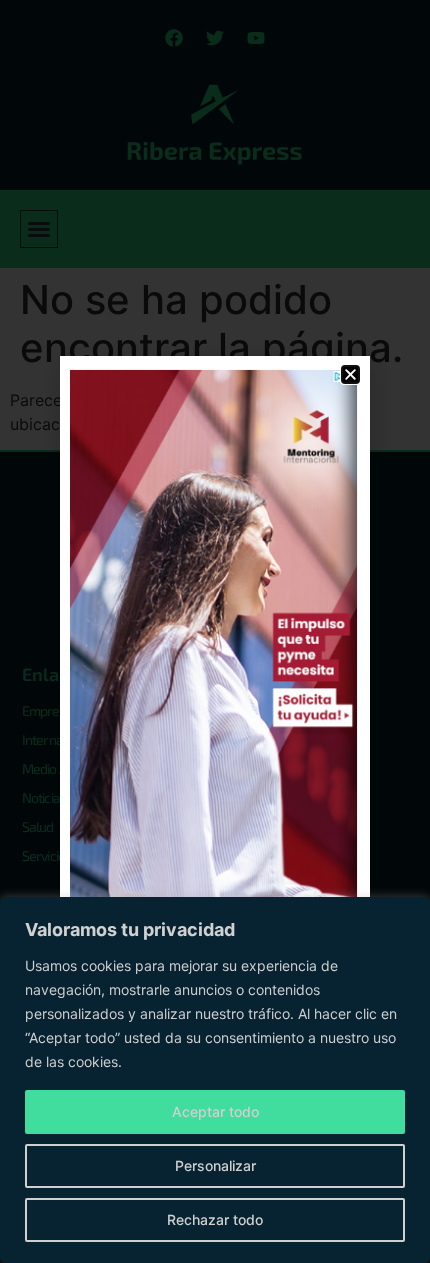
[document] (215, 631)
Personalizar (215, 1165)
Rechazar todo (215, 1219)
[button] (350, 374)
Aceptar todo (215, 1111)
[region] (215, 1080)
